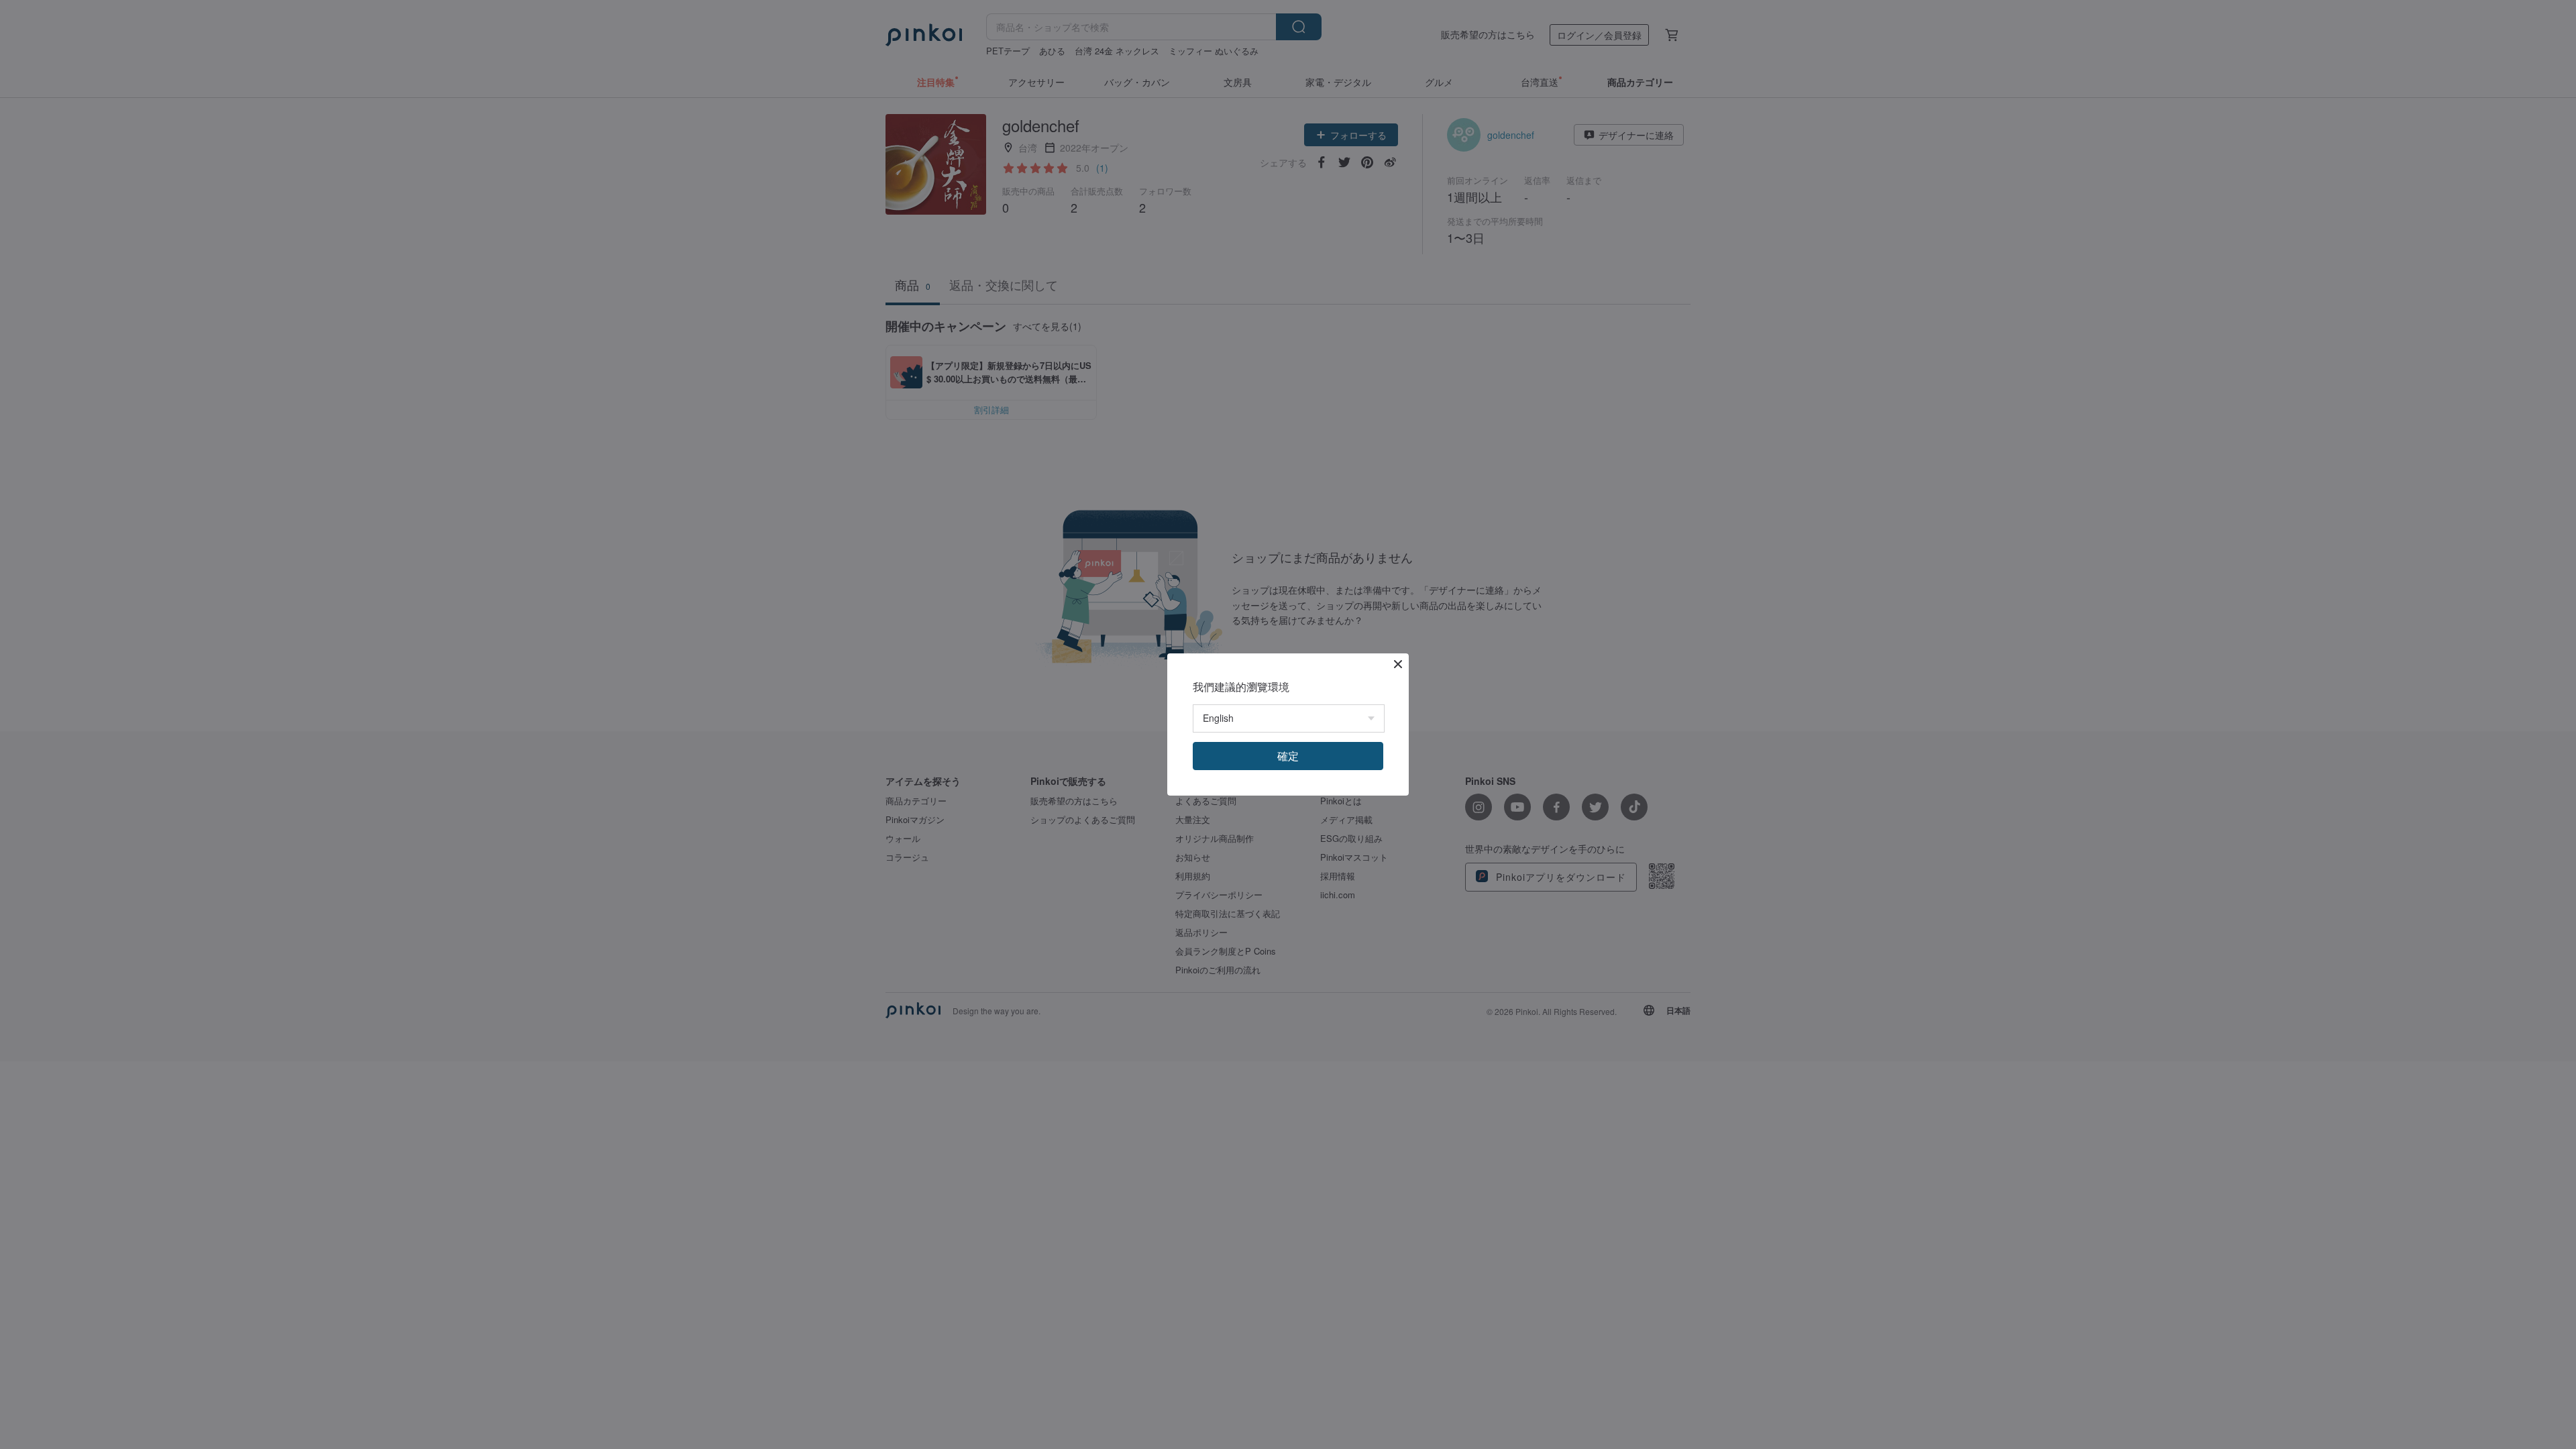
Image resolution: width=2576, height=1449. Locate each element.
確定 (1288, 756)
